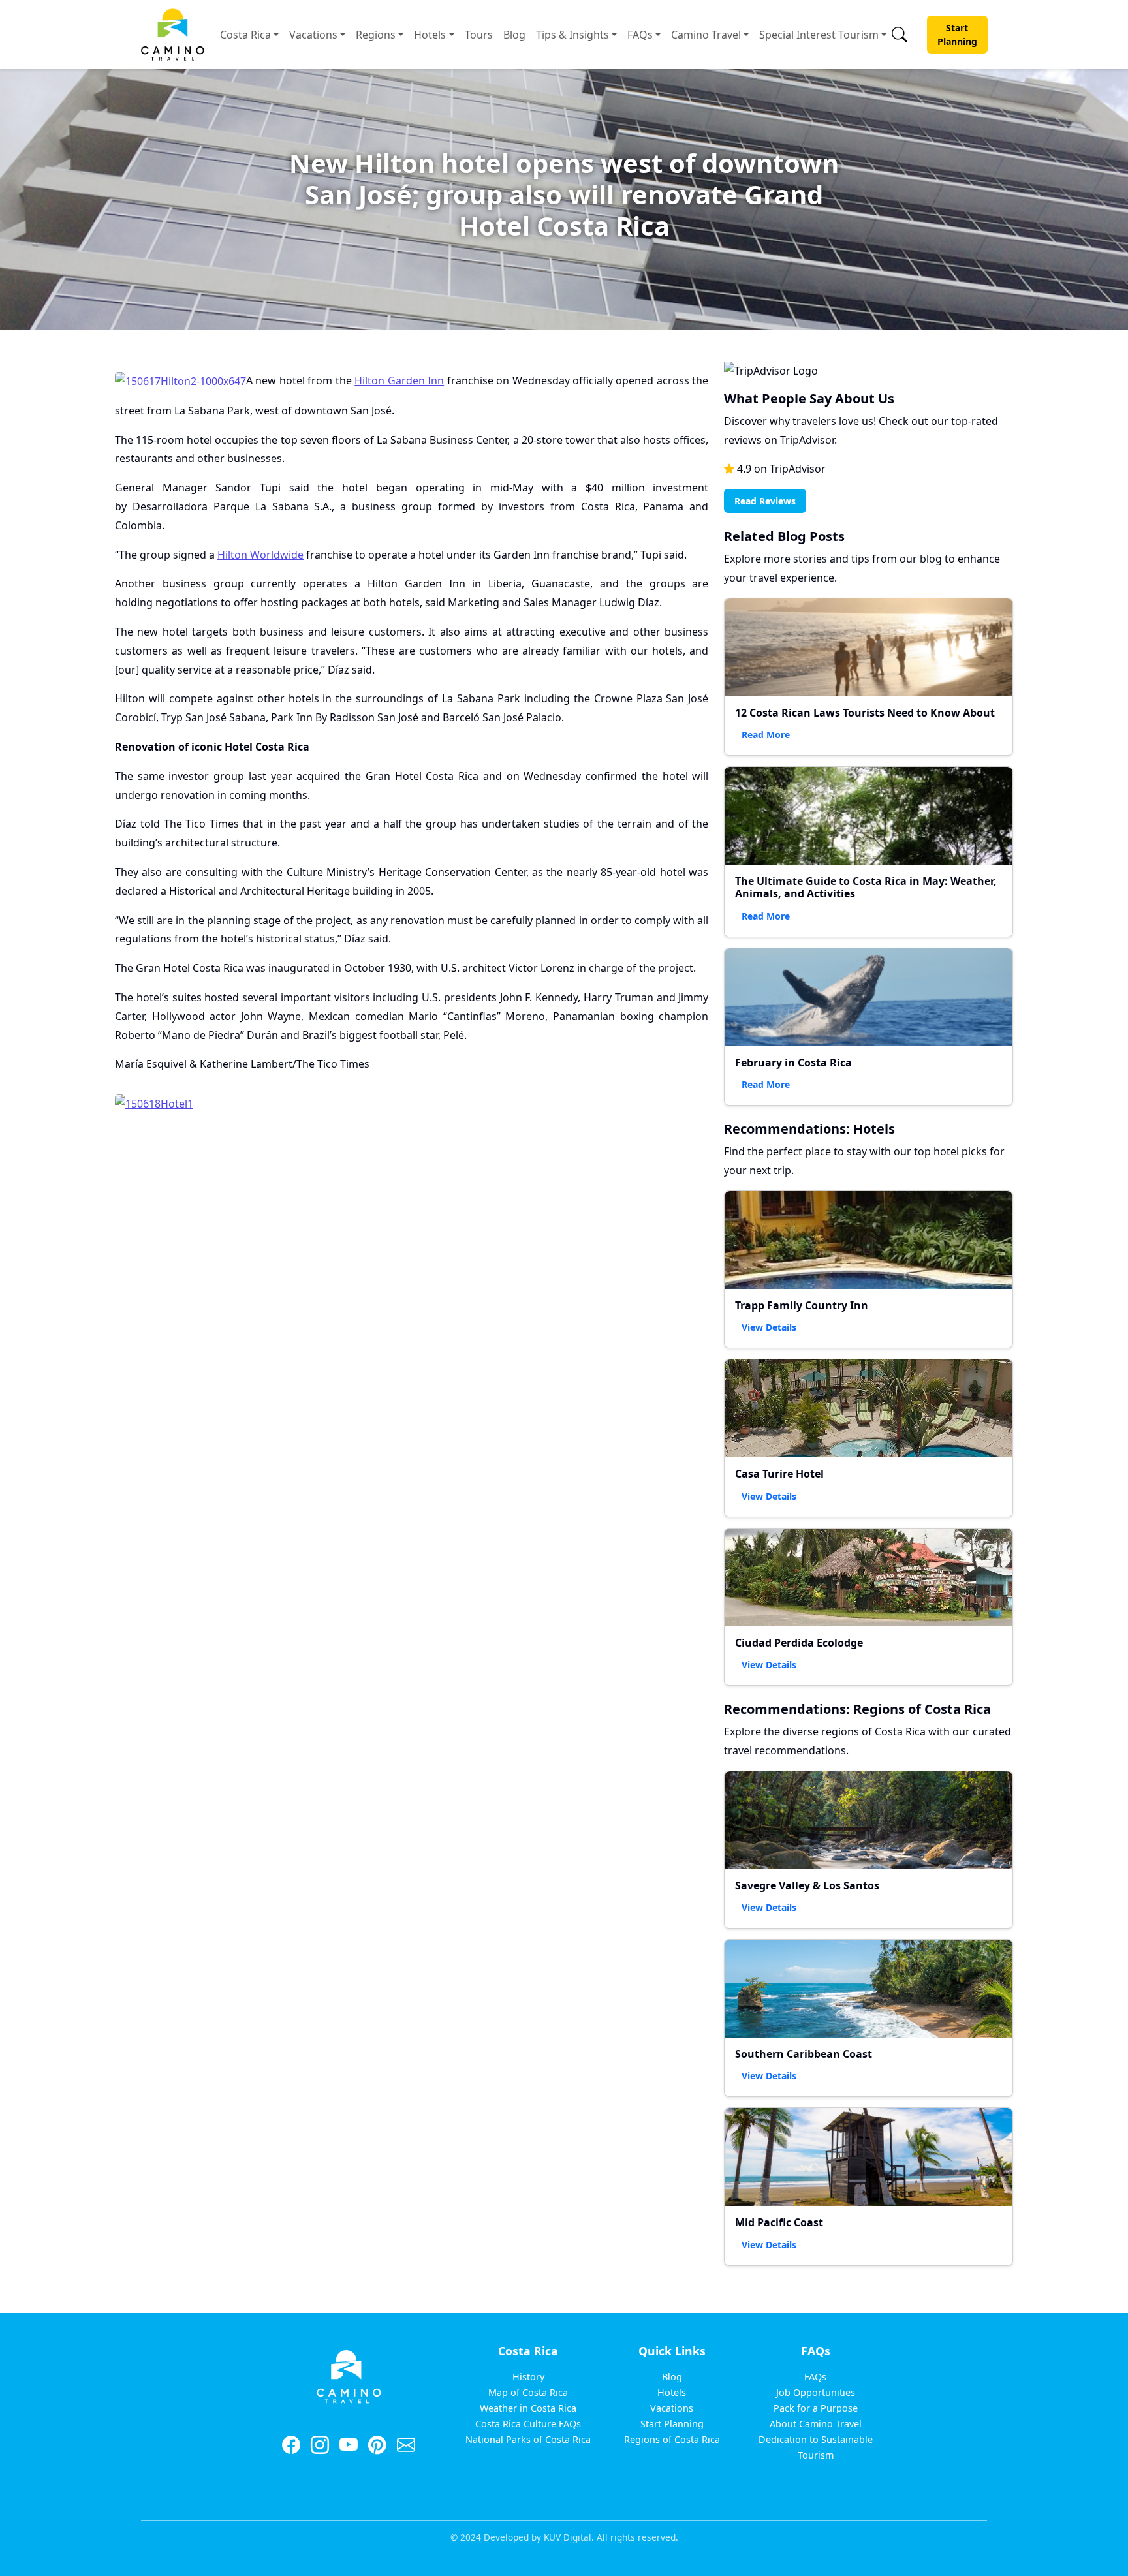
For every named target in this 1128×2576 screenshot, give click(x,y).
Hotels (430, 35)
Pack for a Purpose (816, 2408)
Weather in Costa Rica (528, 2408)
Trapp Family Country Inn (802, 1305)
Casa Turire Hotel (779, 1474)
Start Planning (957, 35)
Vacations (313, 35)
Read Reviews (765, 501)
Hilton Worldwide (260, 555)
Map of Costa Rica (528, 2392)
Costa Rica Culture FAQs (528, 2424)
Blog (514, 35)
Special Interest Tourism (819, 35)
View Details (769, 1327)
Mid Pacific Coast (779, 2222)
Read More (766, 735)
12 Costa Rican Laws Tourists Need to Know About (865, 713)
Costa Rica (245, 35)
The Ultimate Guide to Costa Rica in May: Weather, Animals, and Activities (866, 887)
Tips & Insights (572, 35)
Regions (376, 35)
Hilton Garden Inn (399, 380)
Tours (479, 35)
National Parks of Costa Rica (528, 2439)
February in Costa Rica (793, 1063)
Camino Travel (706, 35)
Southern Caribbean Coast (804, 2054)
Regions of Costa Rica (672, 2439)
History (528, 2377)
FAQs (640, 35)
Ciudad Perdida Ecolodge (799, 1643)
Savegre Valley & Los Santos (807, 1885)
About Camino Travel (816, 2424)
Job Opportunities (816, 2392)
